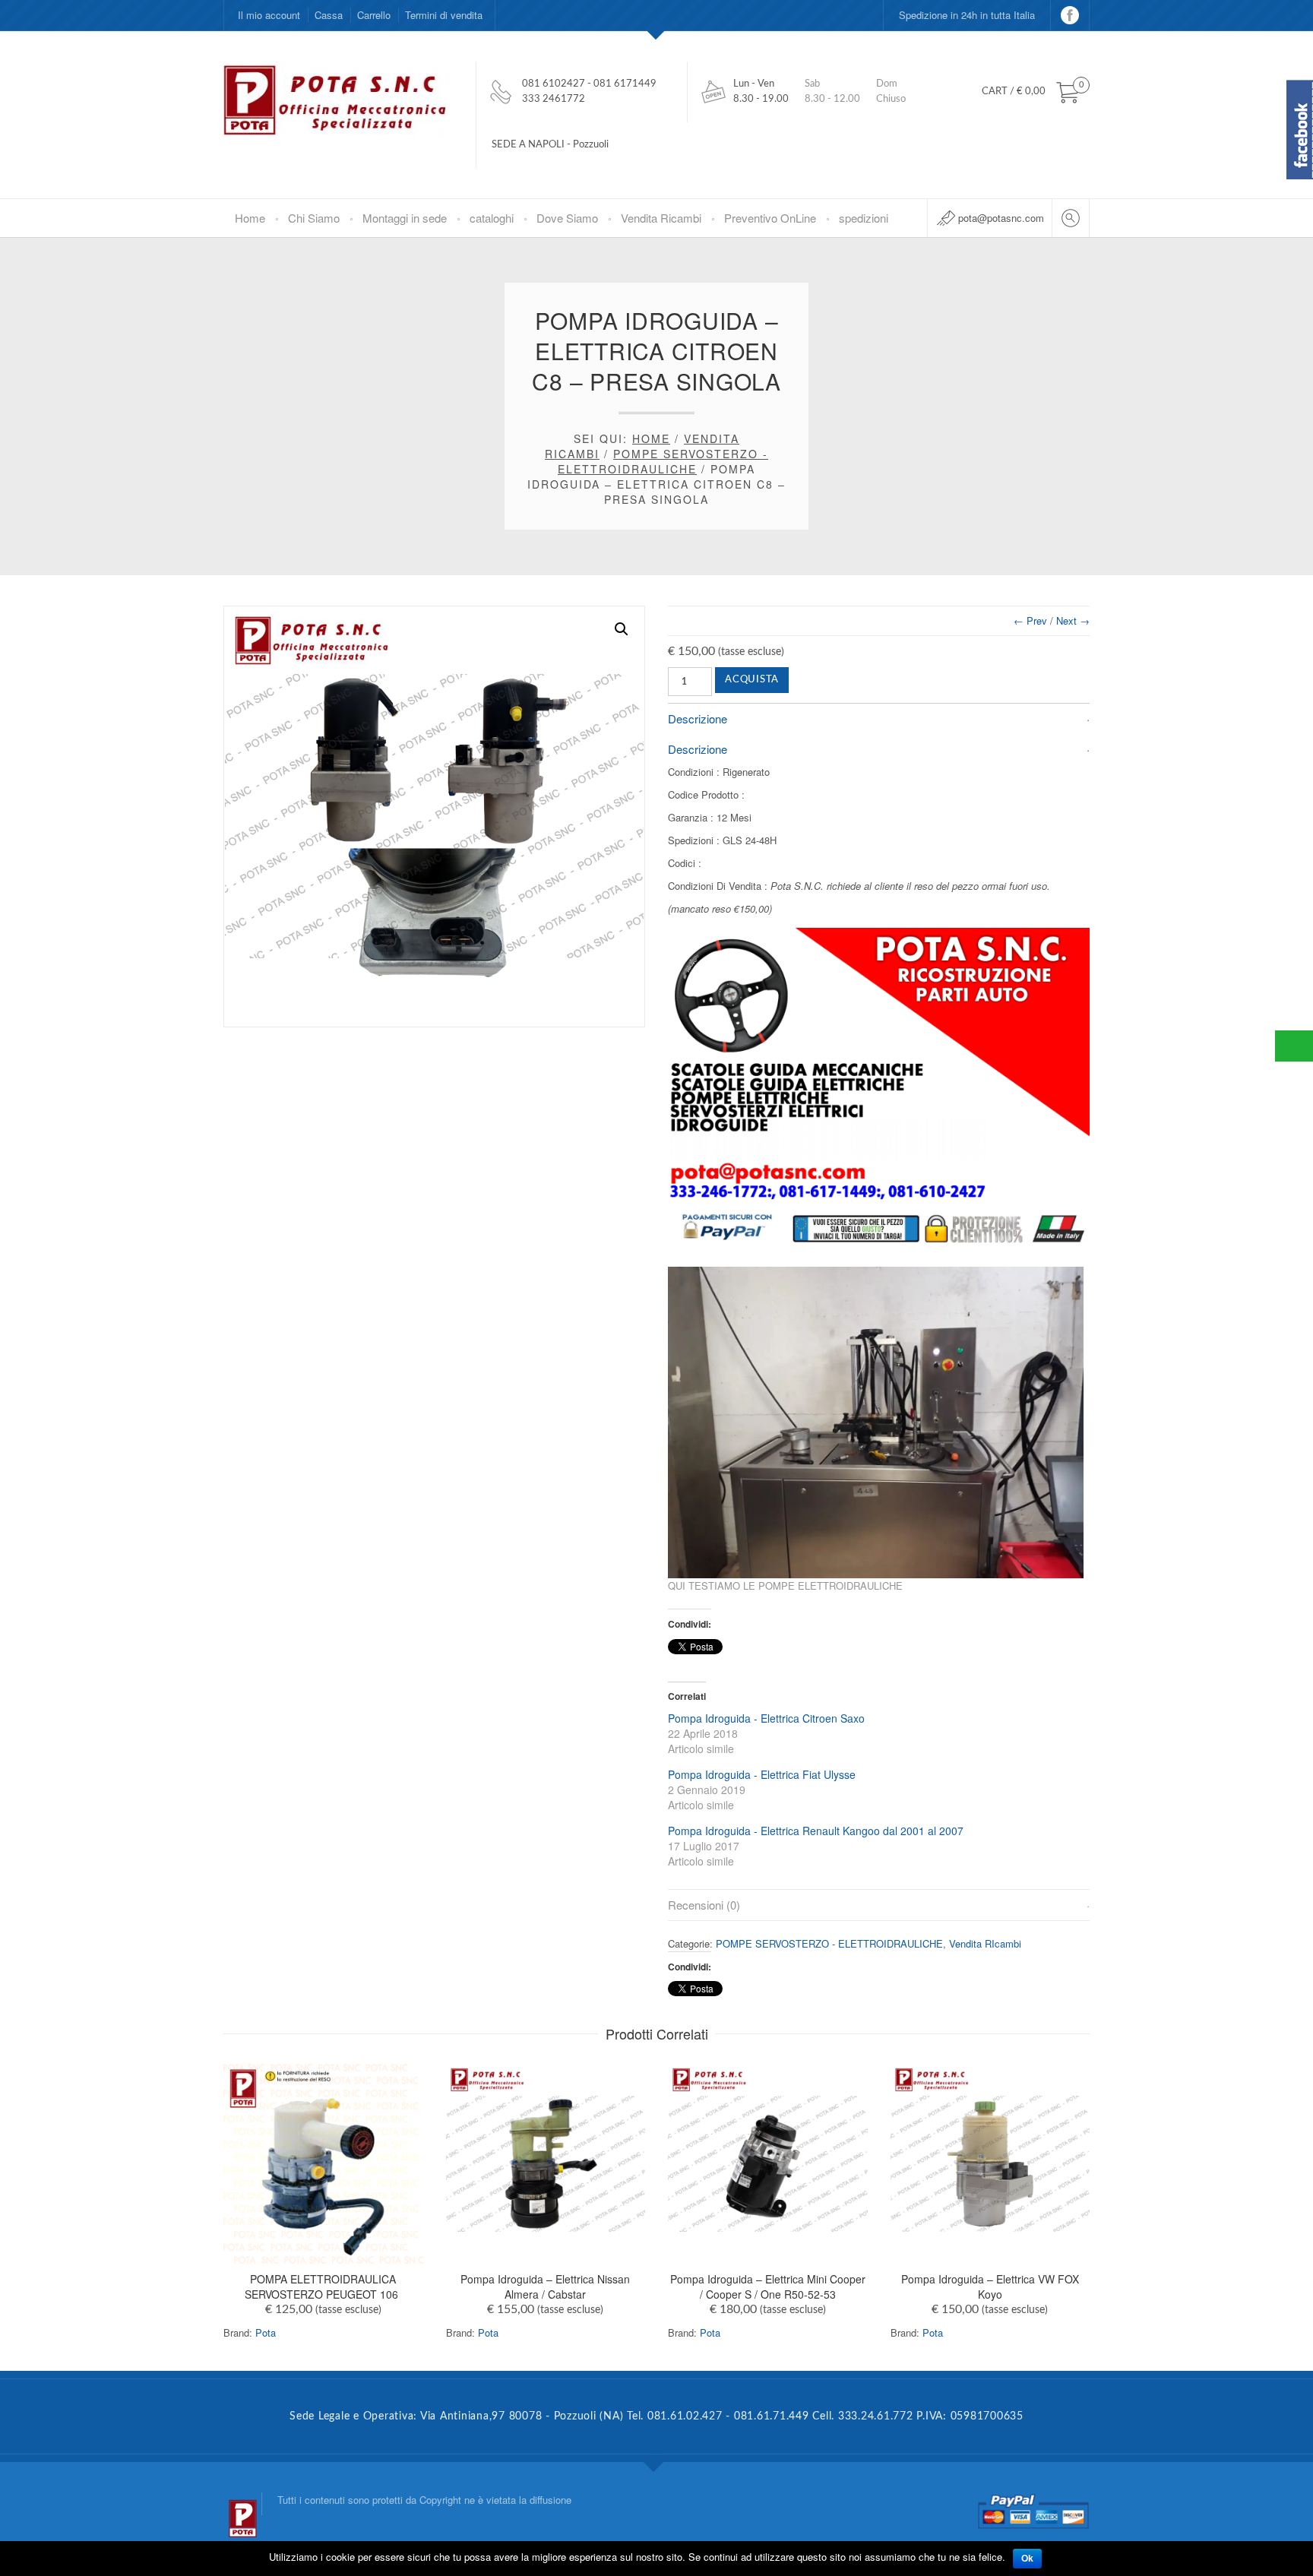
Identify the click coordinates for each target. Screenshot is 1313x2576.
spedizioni (864, 218)
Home (250, 218)
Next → (1073, 620)
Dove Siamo (567, 218)
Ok (1027, 2559)
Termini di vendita (444, 15)
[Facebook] (1070, 15)
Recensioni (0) (704, 1905)
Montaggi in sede (405, 218)
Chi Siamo (314, 218)
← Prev (1030, 620)
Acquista (752, 680)
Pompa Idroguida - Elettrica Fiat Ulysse (762, 1774)
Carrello (374, 15)
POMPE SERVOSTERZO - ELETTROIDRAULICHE (663, 461)
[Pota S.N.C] (242, 2504)
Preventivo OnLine (770, 218)
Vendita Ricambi (661, 218)
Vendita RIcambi (985, 1943)
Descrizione (698, 718)
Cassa (329, 15)
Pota (266, 2332)
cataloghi (492, 218)
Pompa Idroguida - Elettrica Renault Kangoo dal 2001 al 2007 (816, 1831)
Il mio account (269, 15)
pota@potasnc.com (1001, 218)
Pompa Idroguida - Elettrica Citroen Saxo (766, 1718)
